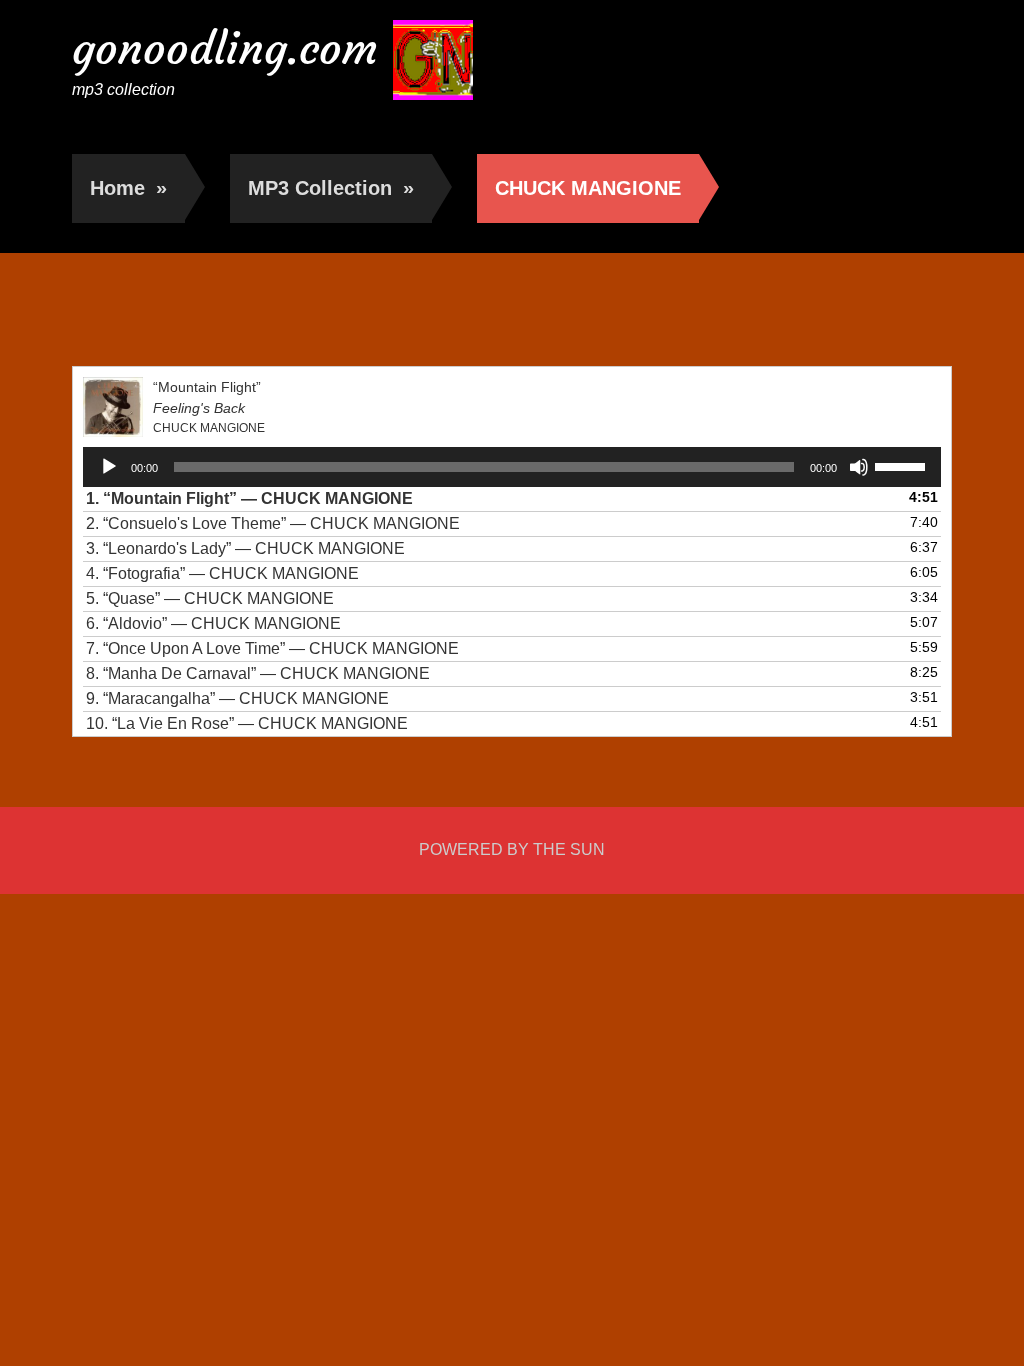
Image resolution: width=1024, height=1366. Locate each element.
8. (258, 673)
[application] (512, 467)
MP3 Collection (331, 188)
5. (210, 598)
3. (245, 548)
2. (273, 523)
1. (249, 498)
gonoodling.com (225, 48)
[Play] (109, 467)
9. (237, 698)
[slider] (903, 465)
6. (213, 623)
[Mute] (859, 467)
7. (272, 648)
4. (222, 573)
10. (247, 723)
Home (128, 188)
